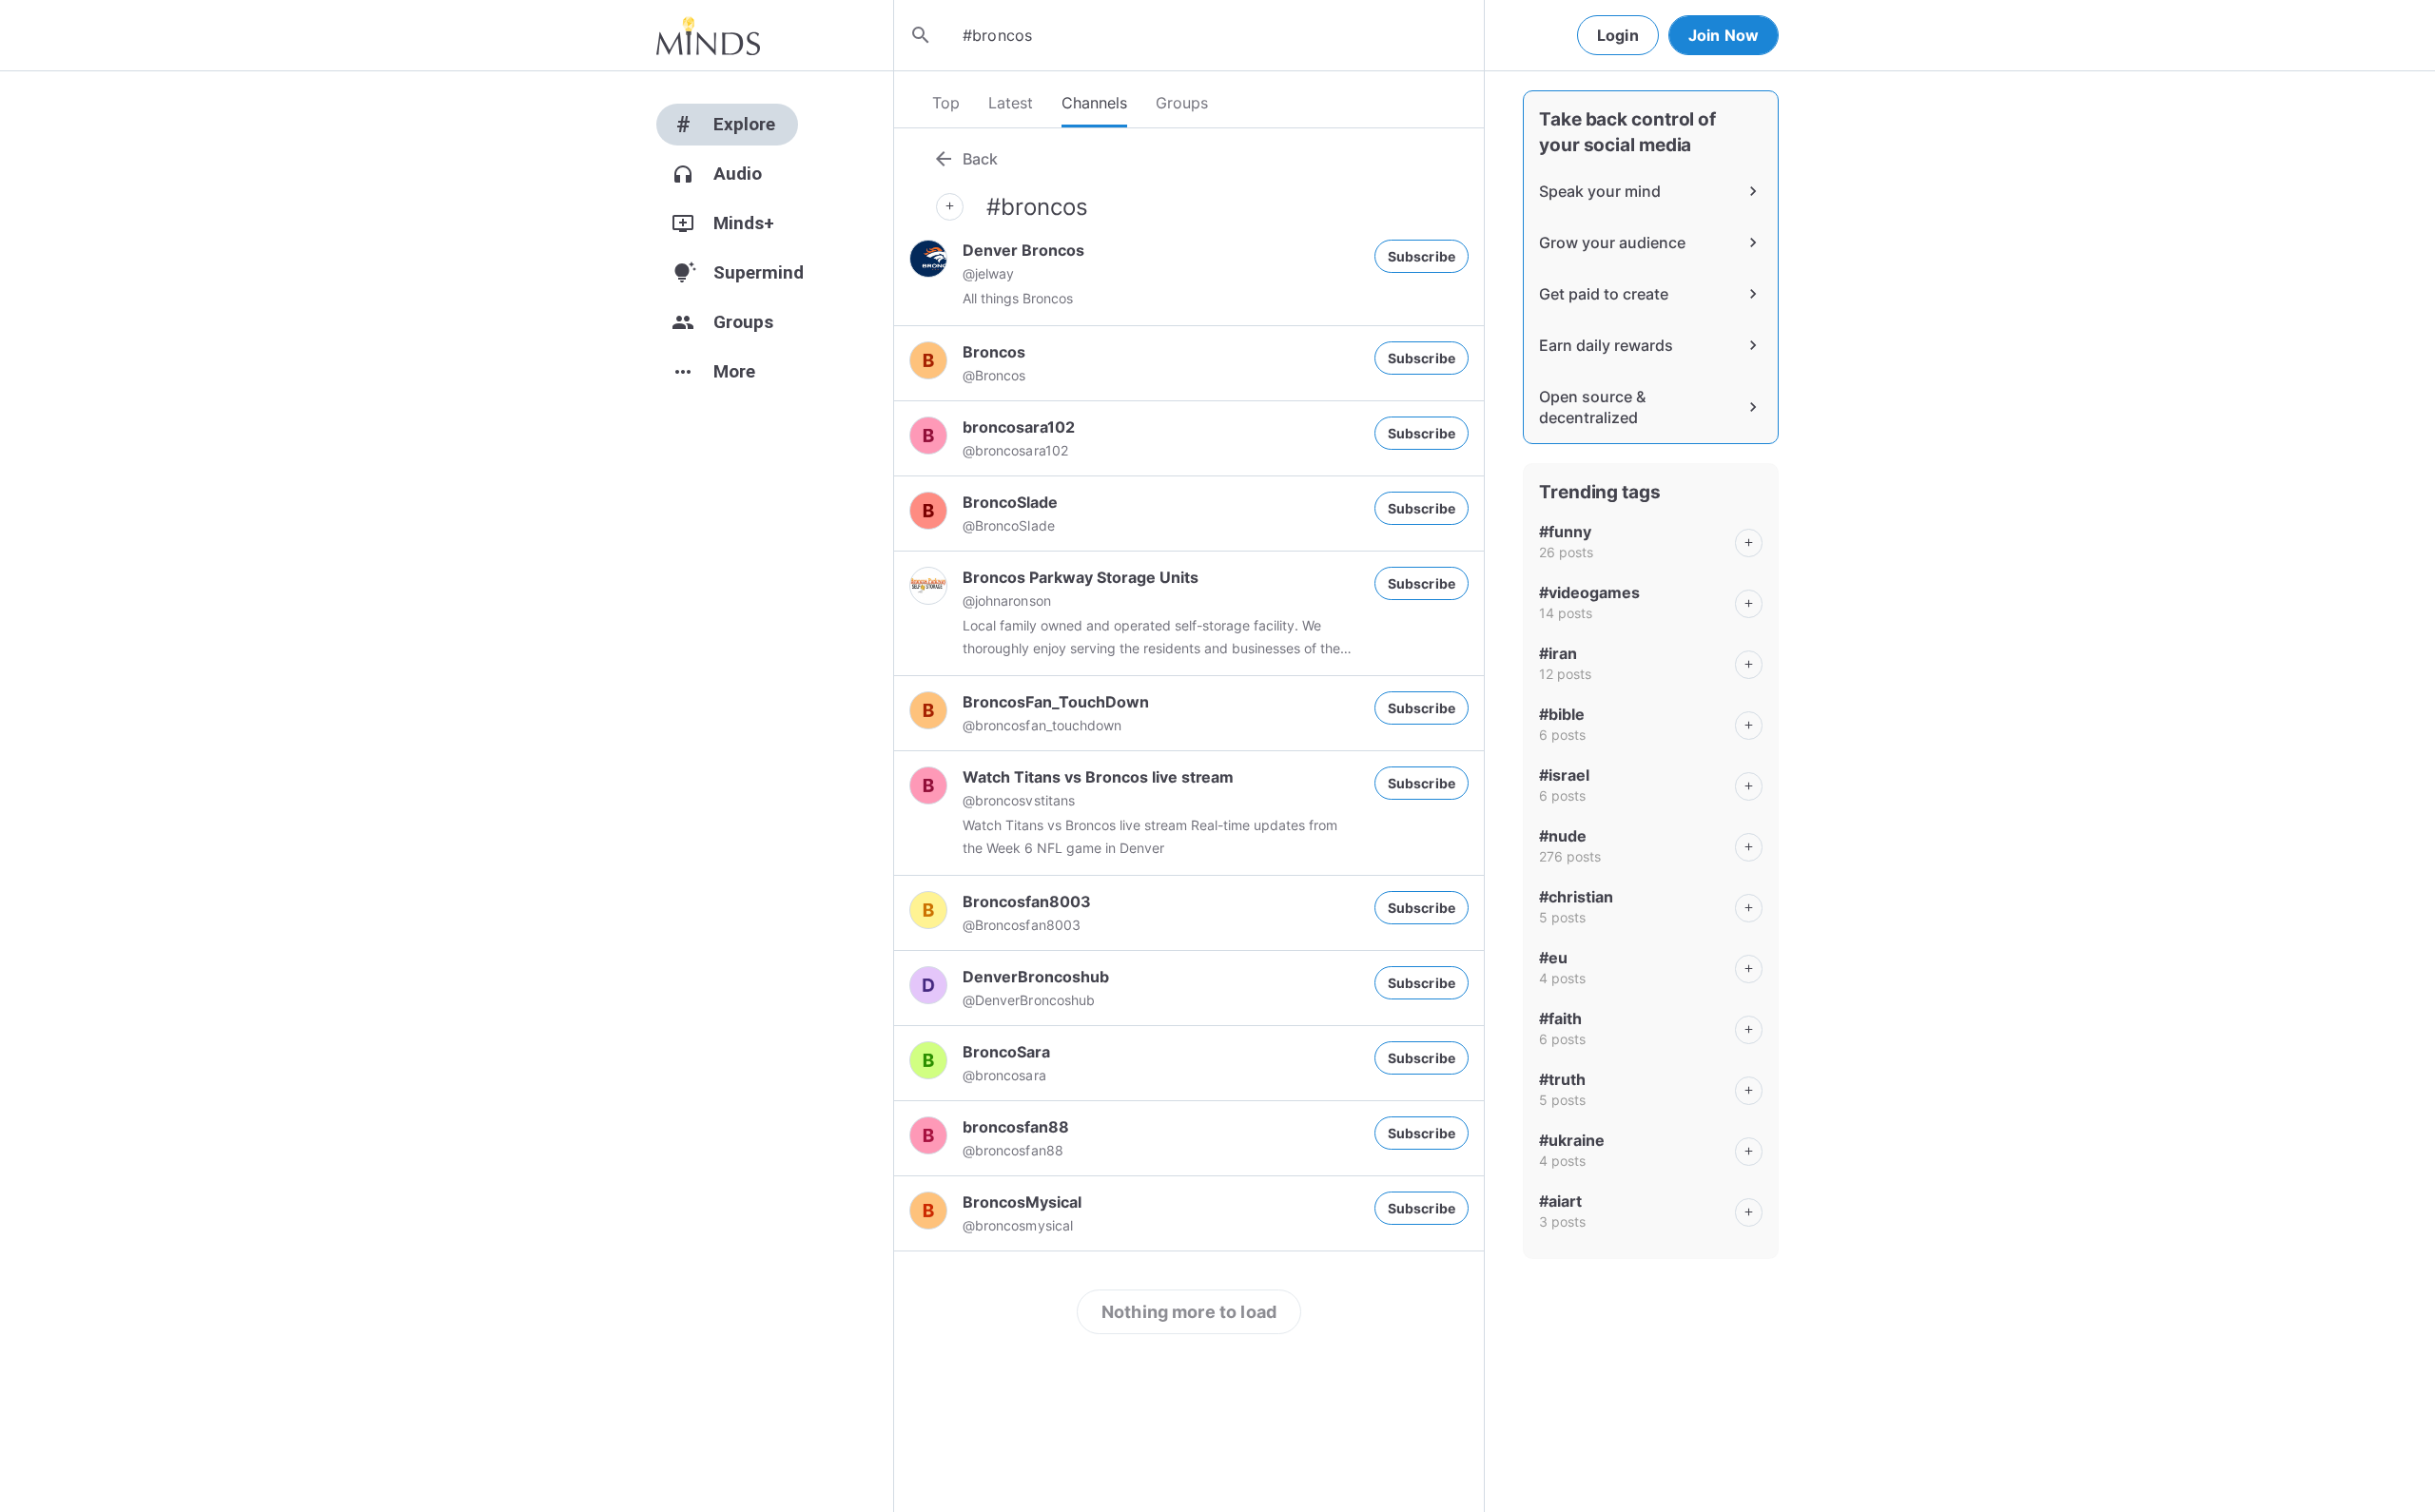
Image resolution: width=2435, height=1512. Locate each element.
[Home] (708, 35)
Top (946, 103)
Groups (1182, 103)
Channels (1094, 103)
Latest (1011, 103)
